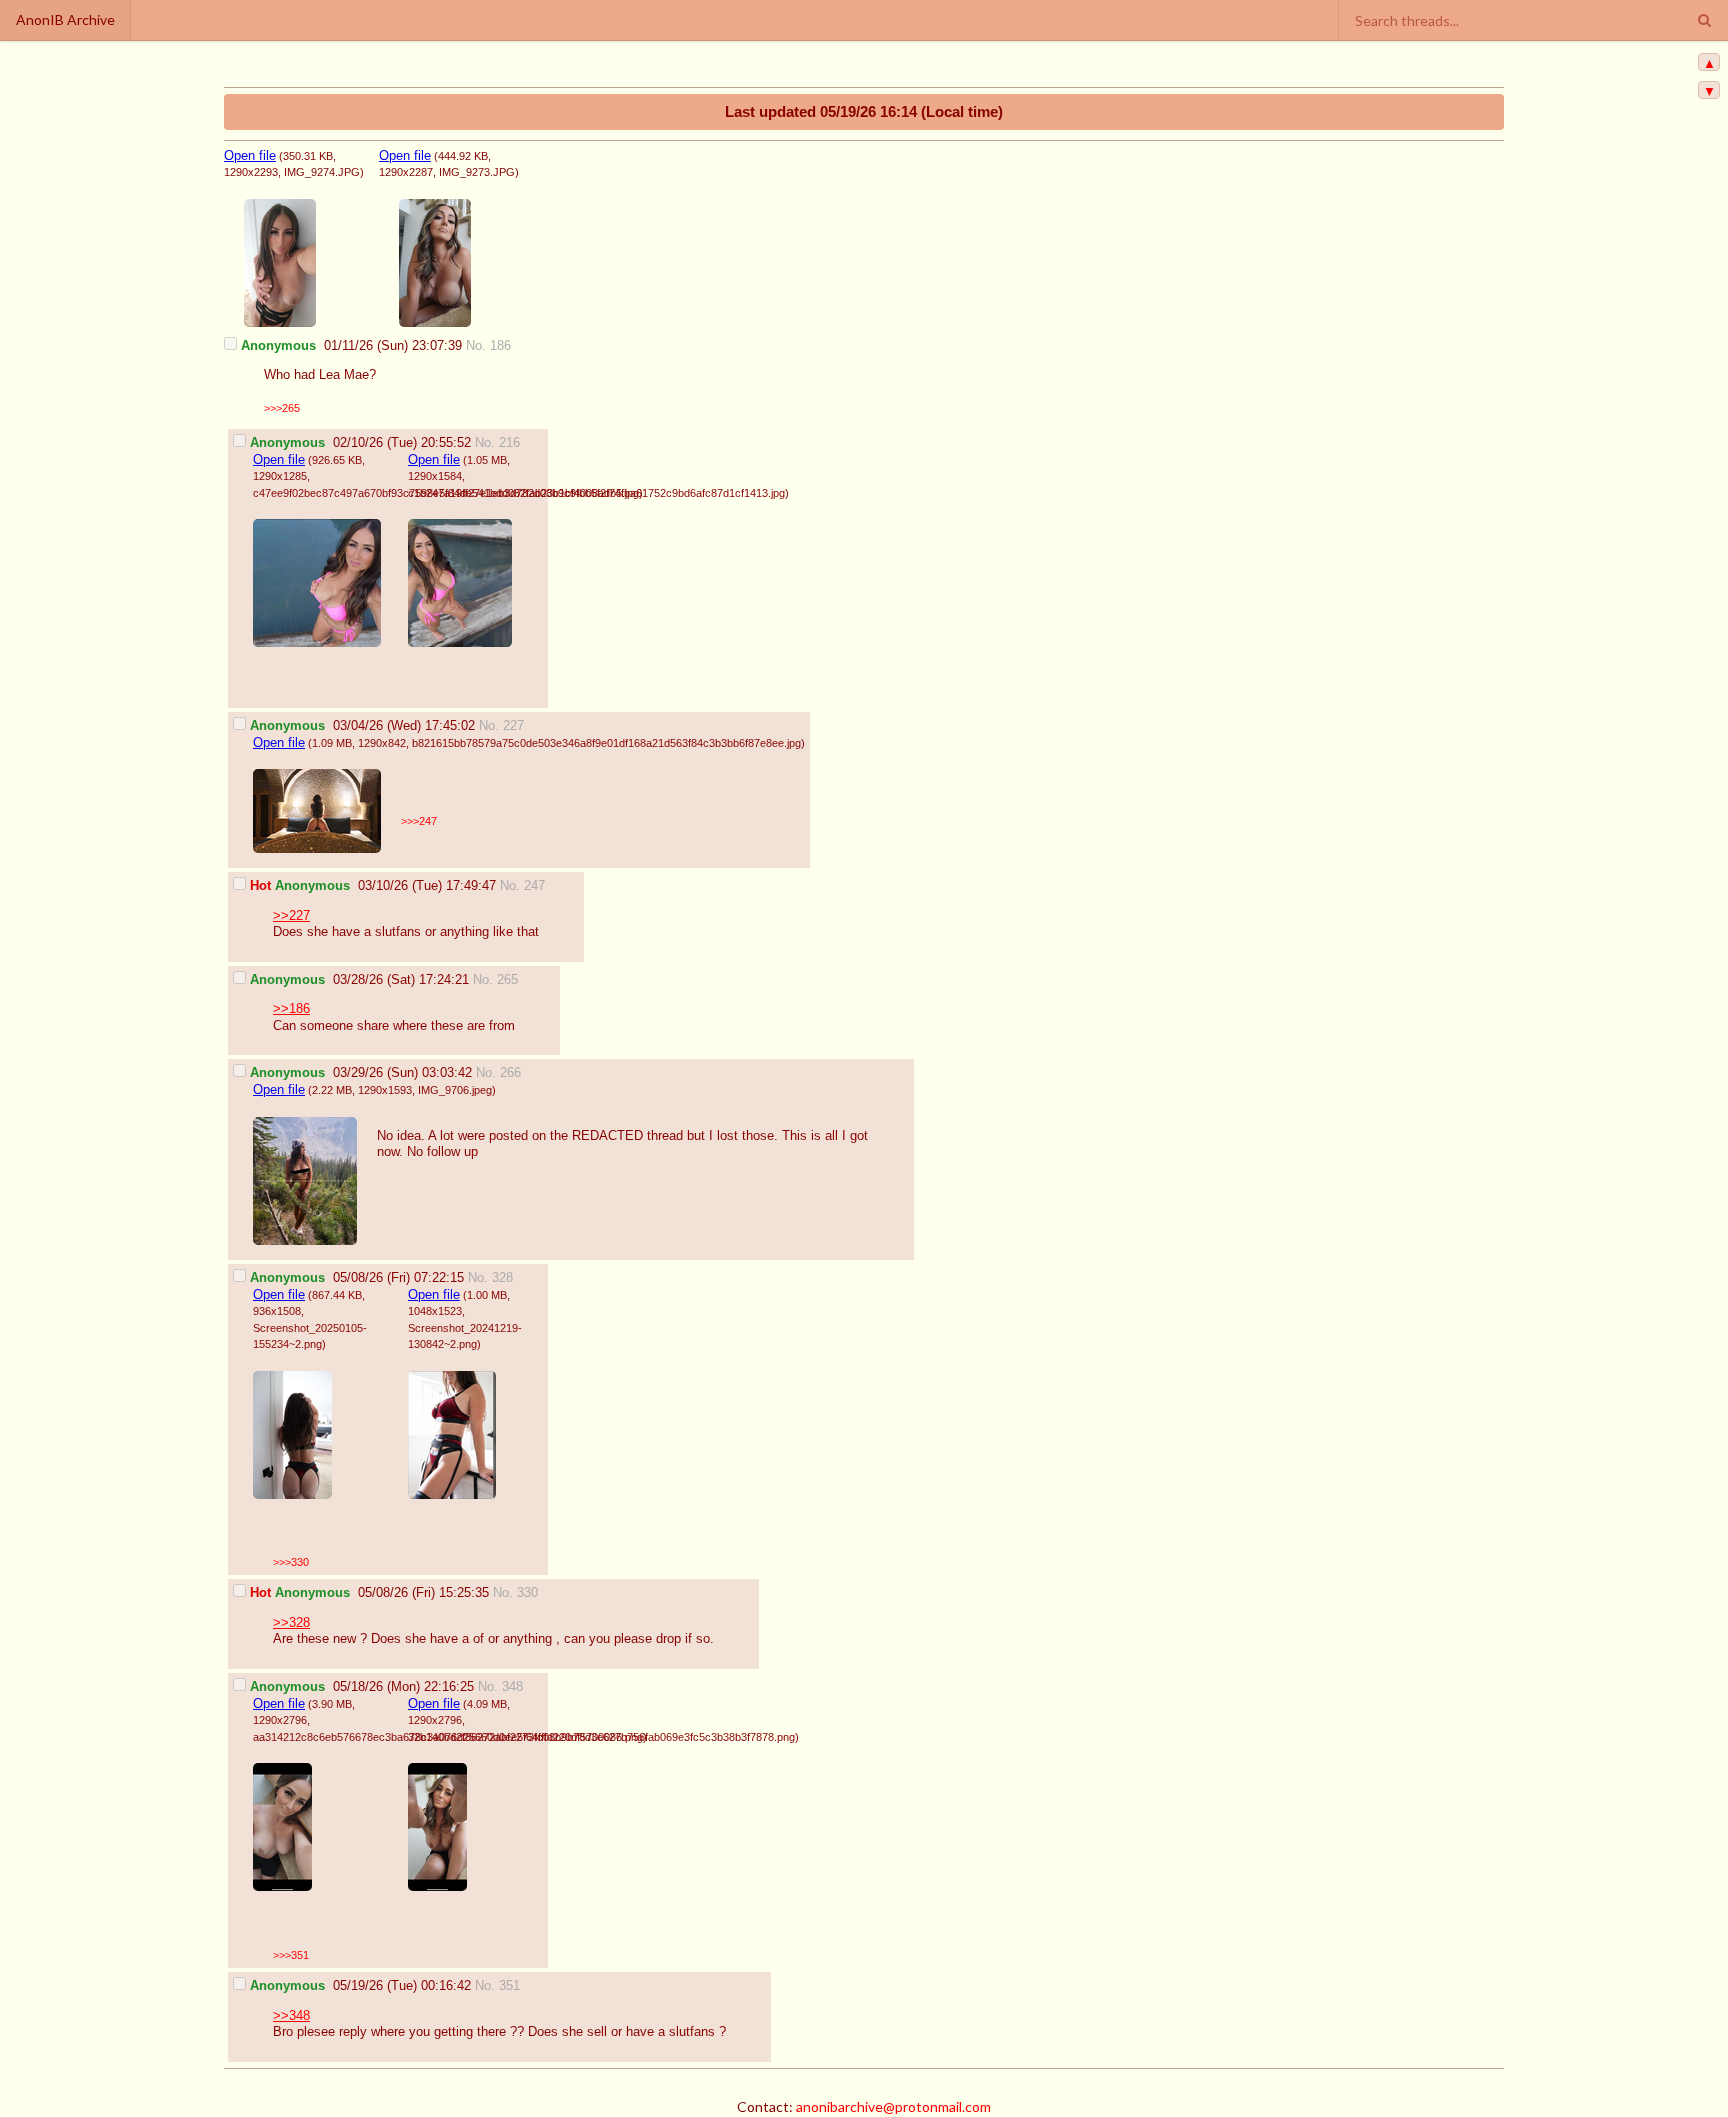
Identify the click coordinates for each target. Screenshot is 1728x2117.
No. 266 (498, 1073)
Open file (250, 156)
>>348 (291, 2016)
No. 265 (495, 980)
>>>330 (291, 1562)
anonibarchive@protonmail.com (893, 2106)
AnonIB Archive (65, 19)
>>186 (291, 1009)
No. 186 (488, 346)
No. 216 (497, 443)
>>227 (291, 916)
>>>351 (291, 1955)
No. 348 (500, 1687)
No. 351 (497, 1986)
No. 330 (515, 1593)
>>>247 (419, 821)
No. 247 (522, 886)
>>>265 (282, 408)
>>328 (291, 1623)
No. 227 (501, 726)
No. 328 (490, 1278)
